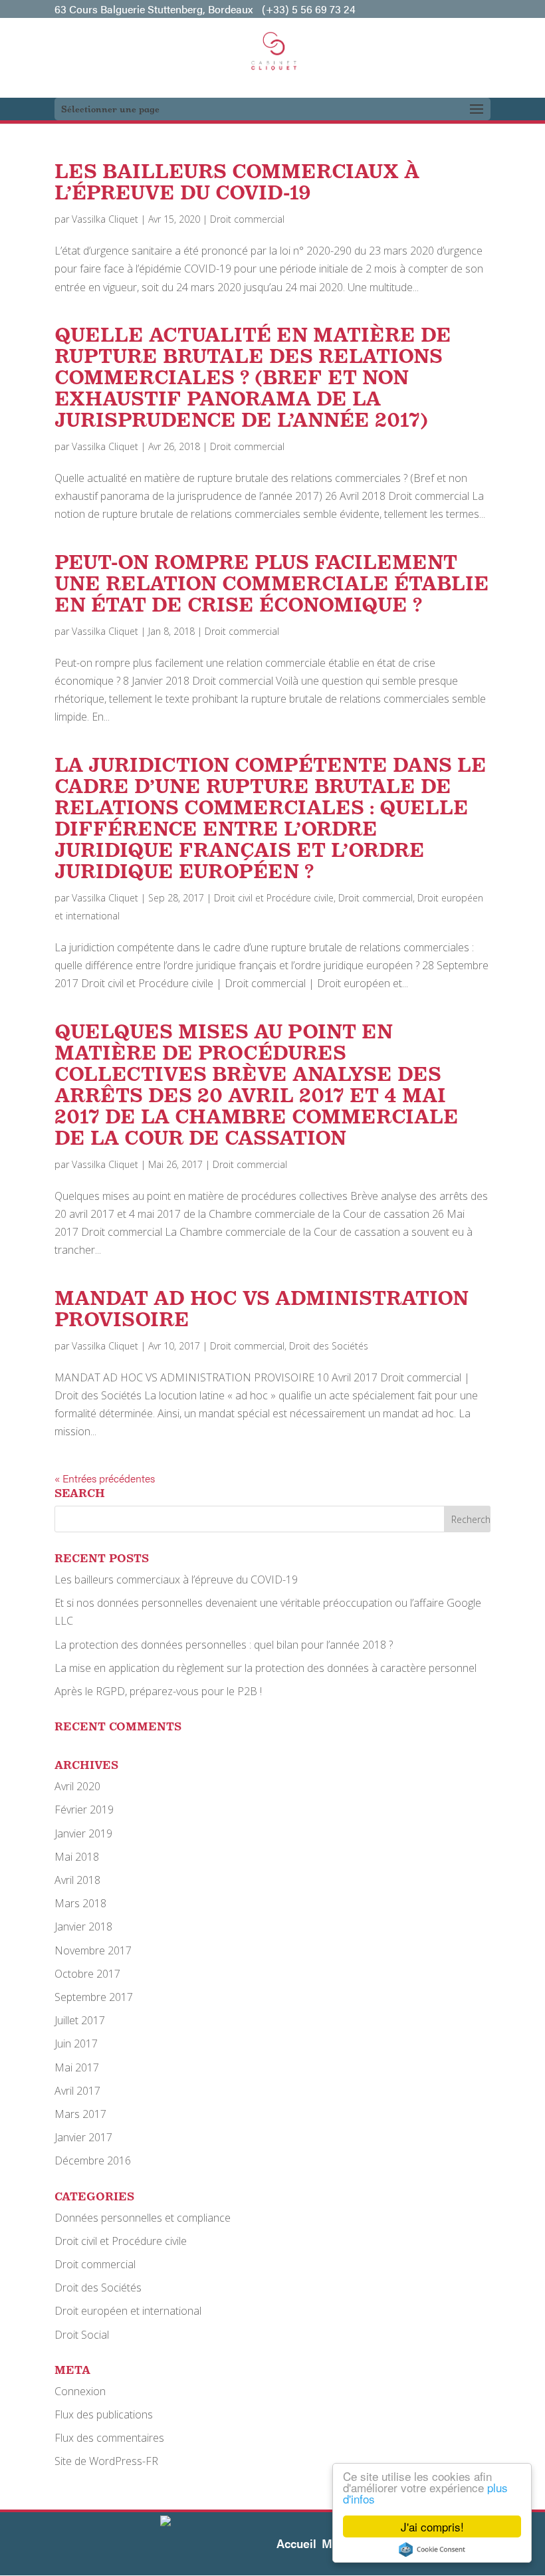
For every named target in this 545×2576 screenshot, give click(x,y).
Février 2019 (84, 1810)
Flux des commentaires (109, 2438)
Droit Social (82, 2335)
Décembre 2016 (93, 2161)
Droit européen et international (128, 2311)
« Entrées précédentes (105, 1478)
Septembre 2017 (94, 1997)
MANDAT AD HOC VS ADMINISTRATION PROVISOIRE (262, 1309)
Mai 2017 (77, 2067)
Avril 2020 (77, 1786)
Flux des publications (104, 2414)
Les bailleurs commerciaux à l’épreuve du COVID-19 (237, 182)
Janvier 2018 (83, 1927)
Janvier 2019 (83, 1833)
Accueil (296, 2543)
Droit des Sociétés (329, 1346)
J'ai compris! (432, 2526)
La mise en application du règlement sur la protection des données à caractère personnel (266, 1668)
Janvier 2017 (83, 2137)
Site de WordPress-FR (106, 2461)
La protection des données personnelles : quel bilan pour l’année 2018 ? (224, 1645)
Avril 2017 (77, 2091)
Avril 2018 (77, 1880)
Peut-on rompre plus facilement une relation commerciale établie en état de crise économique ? (272, 583)
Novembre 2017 (93, 1950)
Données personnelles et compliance (143, 2218)
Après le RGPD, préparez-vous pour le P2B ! (158, 1691)
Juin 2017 (76, 2044)
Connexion (80, 2391)
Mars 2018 (80, 1903)
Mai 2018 (77, 1857)
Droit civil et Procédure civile (274, 898)
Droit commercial (247, 219)
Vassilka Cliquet (105, 219)
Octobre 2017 (87, 1974)
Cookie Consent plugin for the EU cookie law (432, 2549)
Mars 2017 (80, 2114)
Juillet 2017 (80, 2020)
